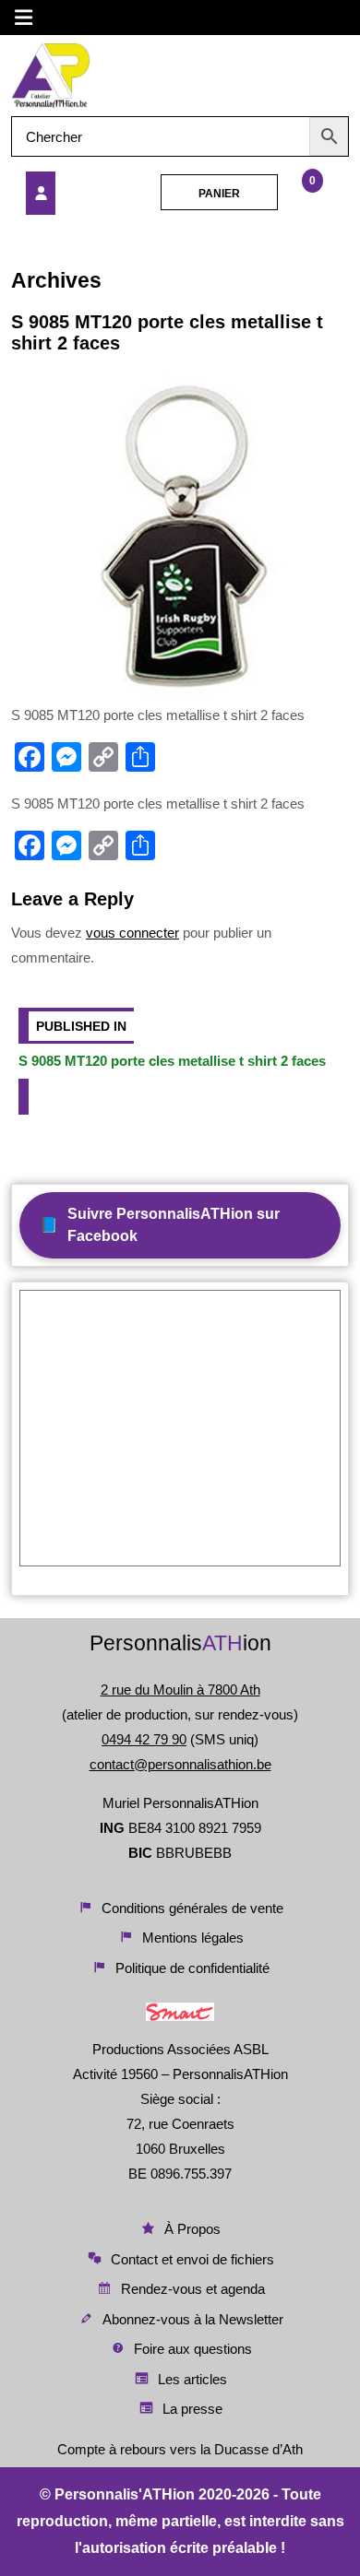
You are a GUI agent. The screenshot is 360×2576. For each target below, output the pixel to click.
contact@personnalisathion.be (180, 1764)
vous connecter (132, 933)
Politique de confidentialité (192, 1968)
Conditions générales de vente (192, 1908)
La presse (192, 2409)
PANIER (219, 194)
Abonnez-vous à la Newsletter (193, 2319)
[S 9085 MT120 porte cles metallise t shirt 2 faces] (75, 193)
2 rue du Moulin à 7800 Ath (180, 1690)
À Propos (192, 2229)
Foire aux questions (193, 2349)
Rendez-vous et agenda (193, 2289)
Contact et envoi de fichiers (192, 2259)
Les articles (192, 2379)
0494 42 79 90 (144, 1739)
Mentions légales (193, 1938)
